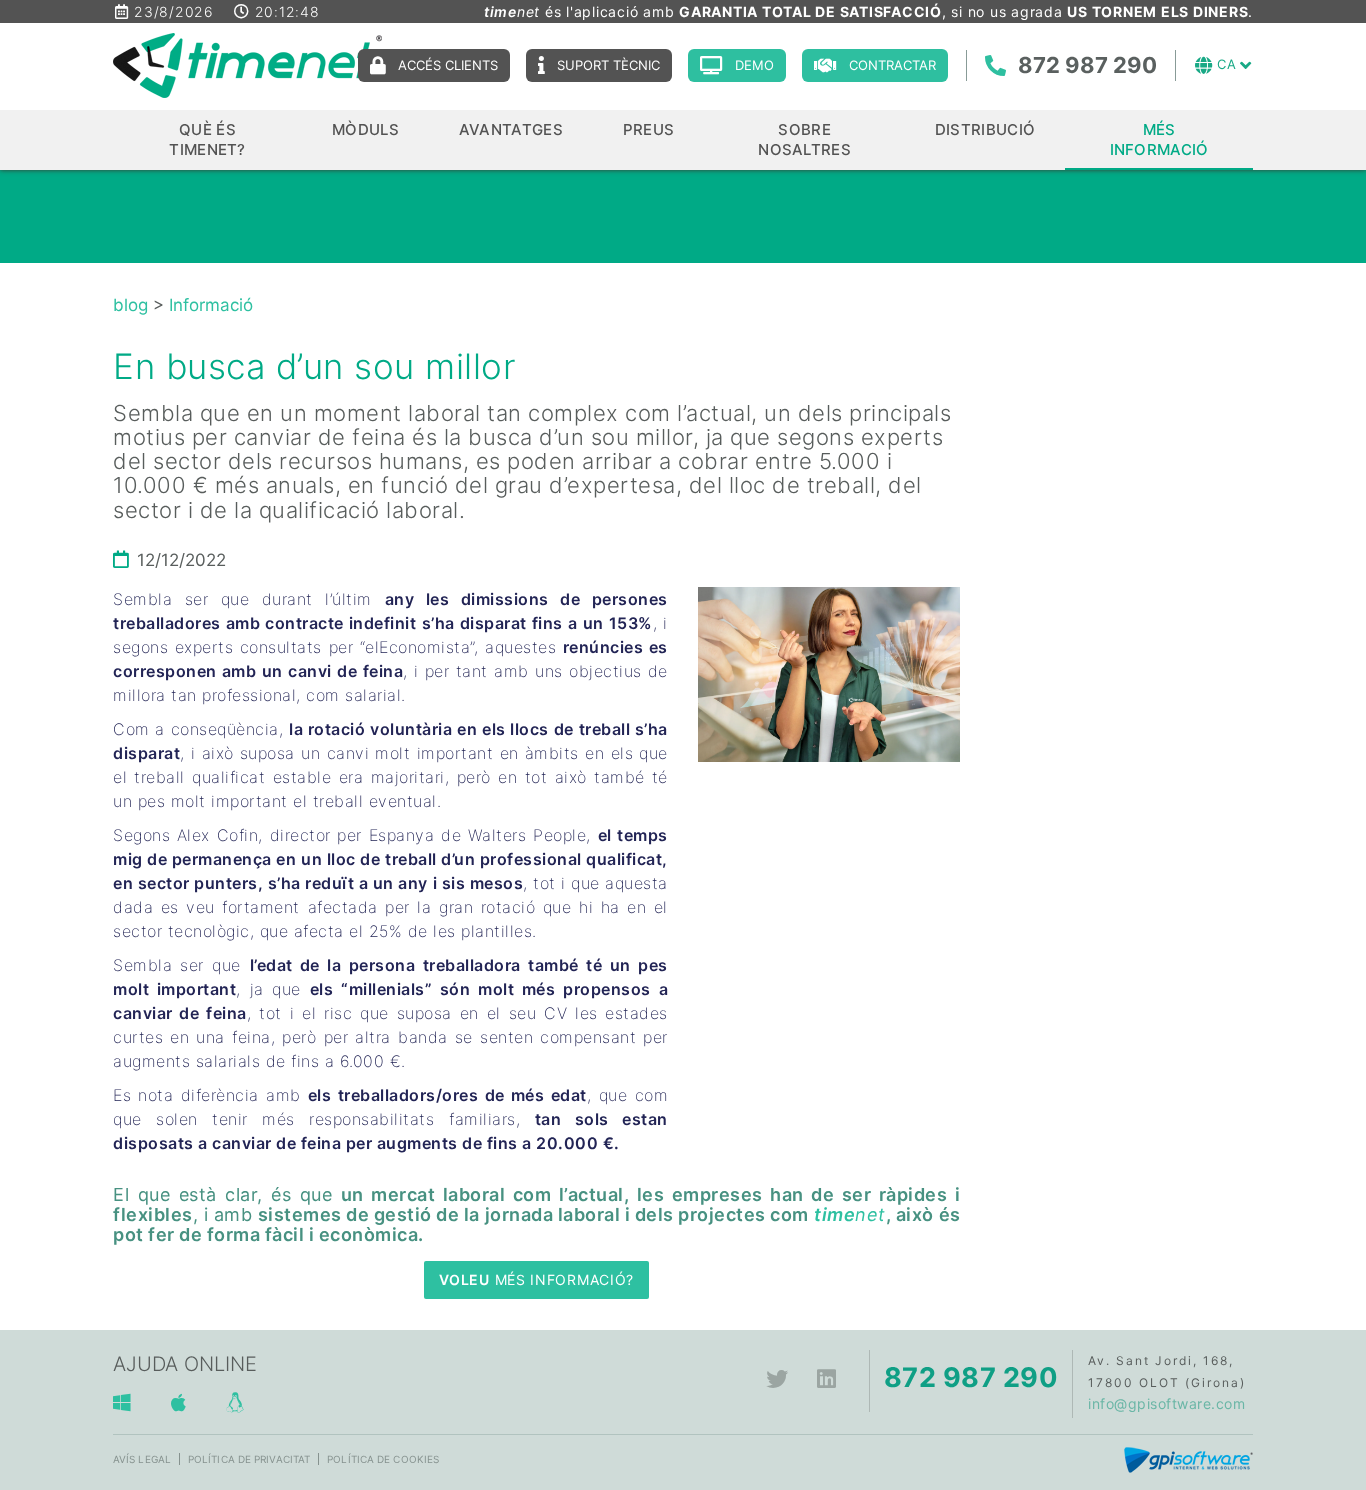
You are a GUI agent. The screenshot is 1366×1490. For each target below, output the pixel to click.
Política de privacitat (249, 1459)
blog (130, 305)
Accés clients (448, 65)
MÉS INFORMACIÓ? (536, 1279)
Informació (211, 305)
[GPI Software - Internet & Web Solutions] (1188, 1458)
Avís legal (142, 1459)
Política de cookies (383, 1459)
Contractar (892, 65)
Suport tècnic (608, 65)
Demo (754, 65)
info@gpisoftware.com (1166, 1403)
